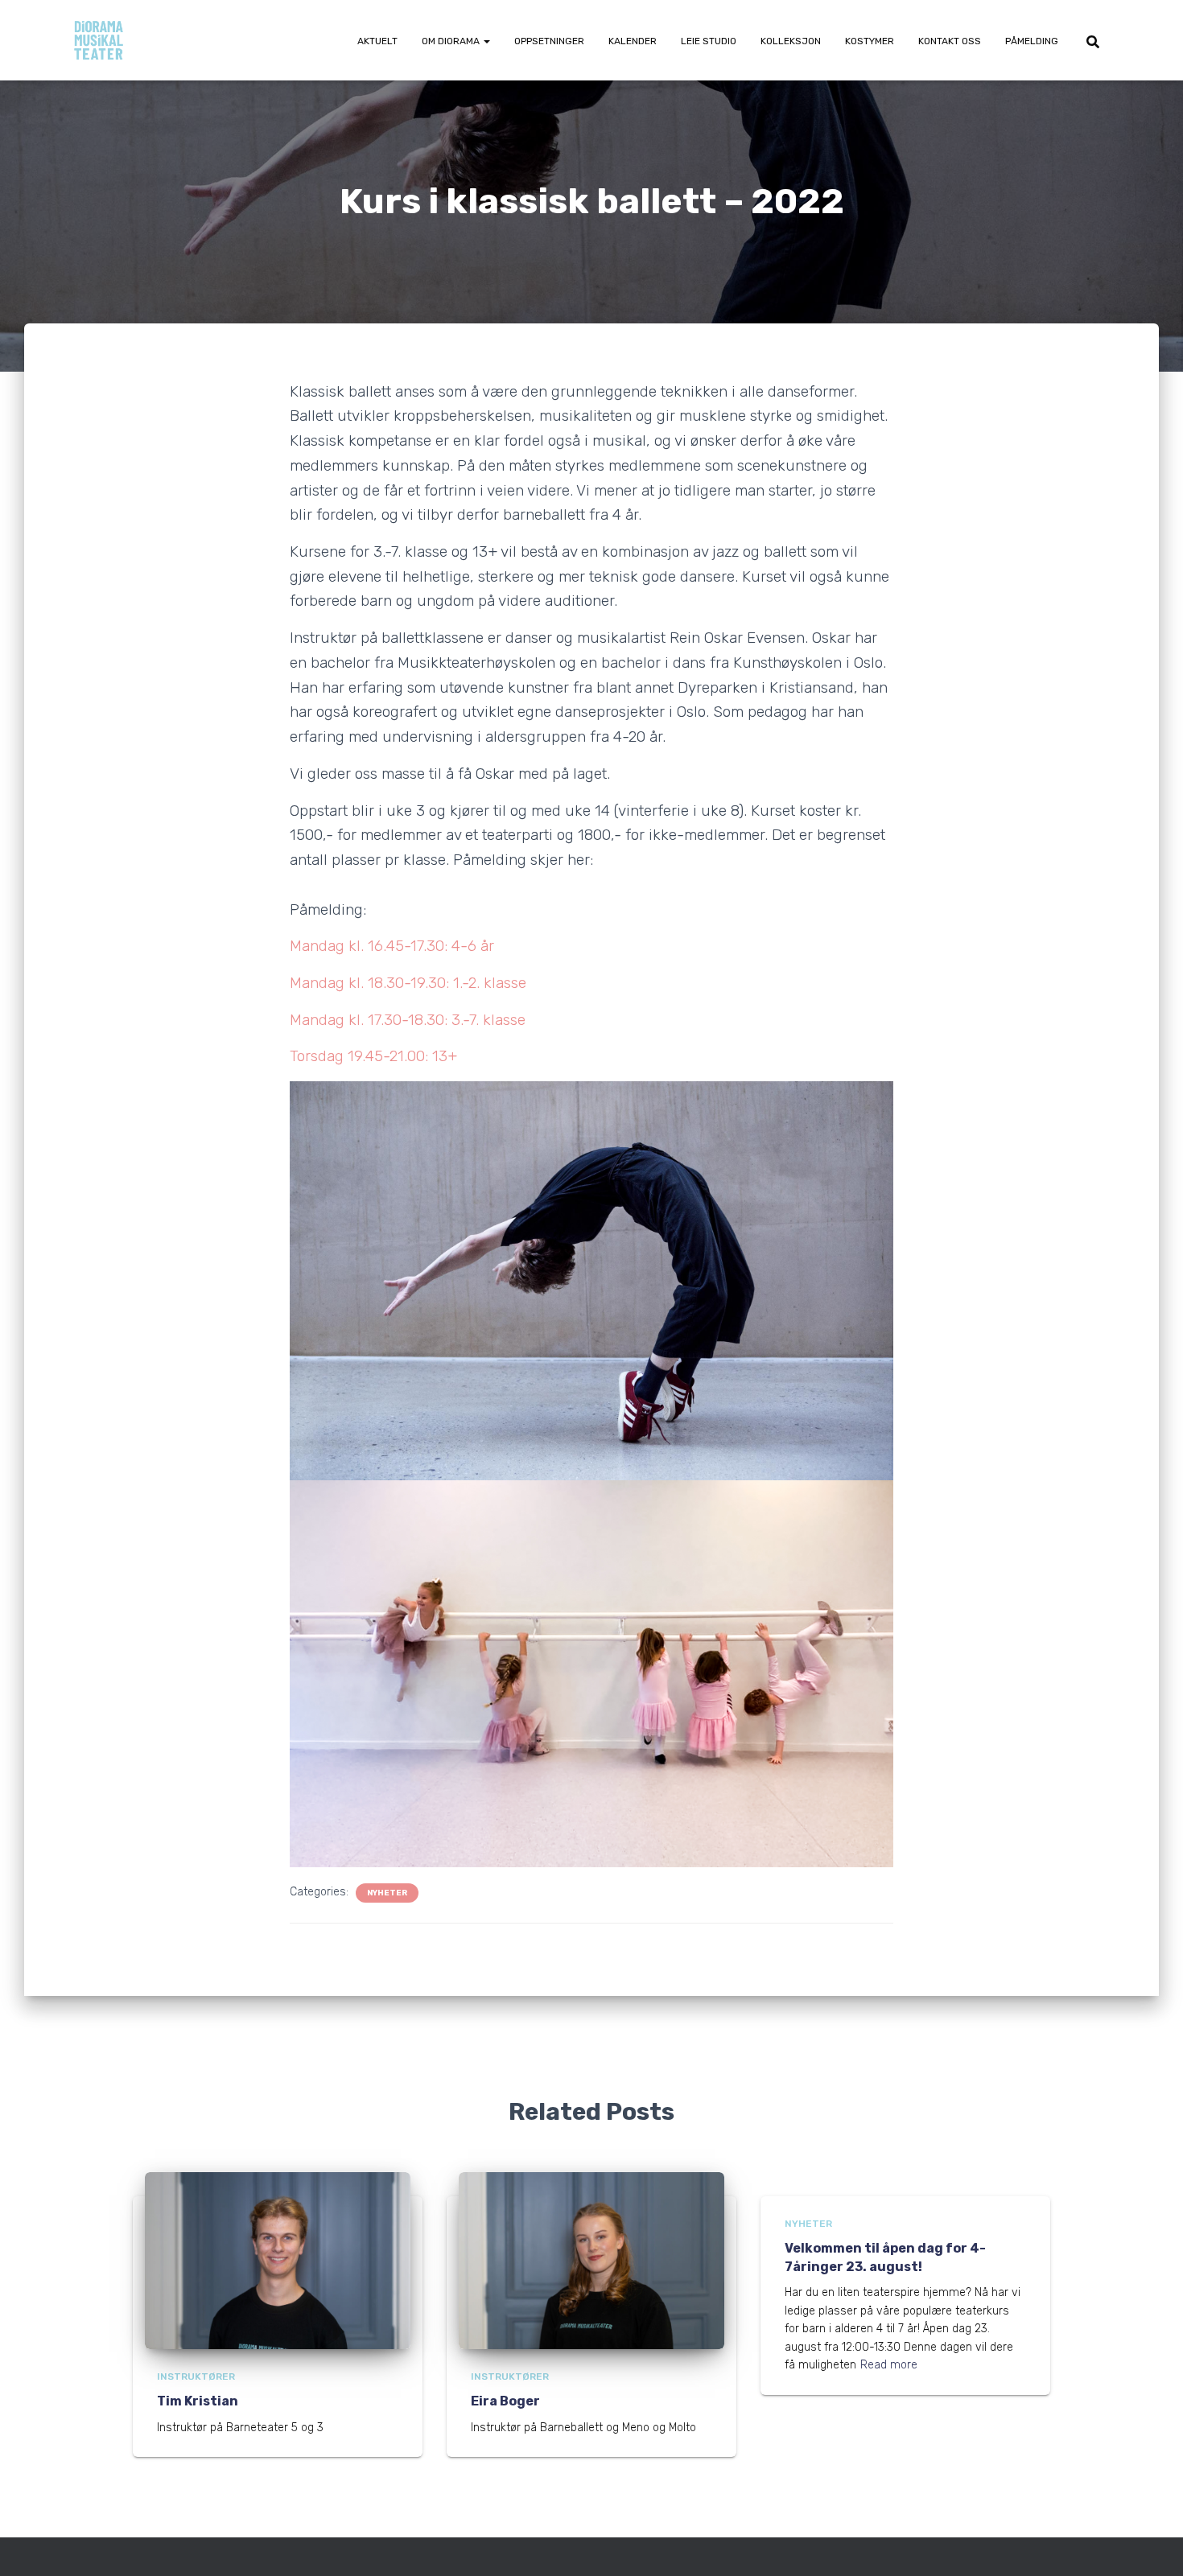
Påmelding (1032, 41)
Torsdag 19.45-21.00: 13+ (373, 1056)
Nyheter (387, 1893)
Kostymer (870, 41)
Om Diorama (452, 41)
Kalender (633, 41)
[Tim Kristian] (278, 2259)
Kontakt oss (950, 41)
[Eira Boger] (591, 2259)
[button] (486, 41)
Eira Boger (505, 2401)
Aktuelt (377, 41)
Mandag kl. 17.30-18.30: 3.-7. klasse (408, 1020)
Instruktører (196, 2376)
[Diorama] (99, 40)
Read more (889, 2365)
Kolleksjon (791, 41)
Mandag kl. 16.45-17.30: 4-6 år (392, 946)
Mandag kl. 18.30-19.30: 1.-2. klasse (408, 983)
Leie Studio (709, 41)
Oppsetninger (549, 41)
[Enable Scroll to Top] (1151, 2544)
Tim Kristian (198, 2401)
